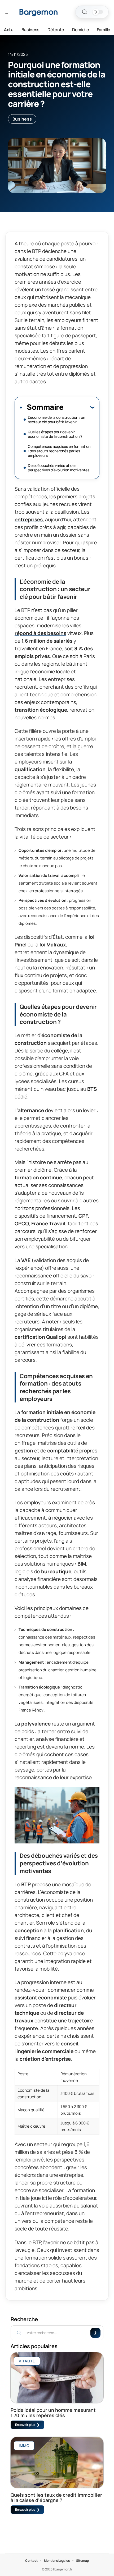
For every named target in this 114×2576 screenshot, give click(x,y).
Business (22, 119)
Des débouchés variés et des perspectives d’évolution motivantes (59, 468)
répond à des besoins (40, 633)
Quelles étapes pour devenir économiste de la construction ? (55, 434)
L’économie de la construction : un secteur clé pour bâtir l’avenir (56, 420)
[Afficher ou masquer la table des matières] (79, 407)
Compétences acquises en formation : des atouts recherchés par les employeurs (59, 451)
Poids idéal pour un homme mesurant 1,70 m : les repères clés (53, 2413)
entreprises (29, 519)
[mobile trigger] (10, 12)
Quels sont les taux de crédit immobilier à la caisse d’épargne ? (56, 2497)
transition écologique (41, 710)
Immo (24, 2446)
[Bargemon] (38, 12)
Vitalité (27, 2361)
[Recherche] (85, 12)
